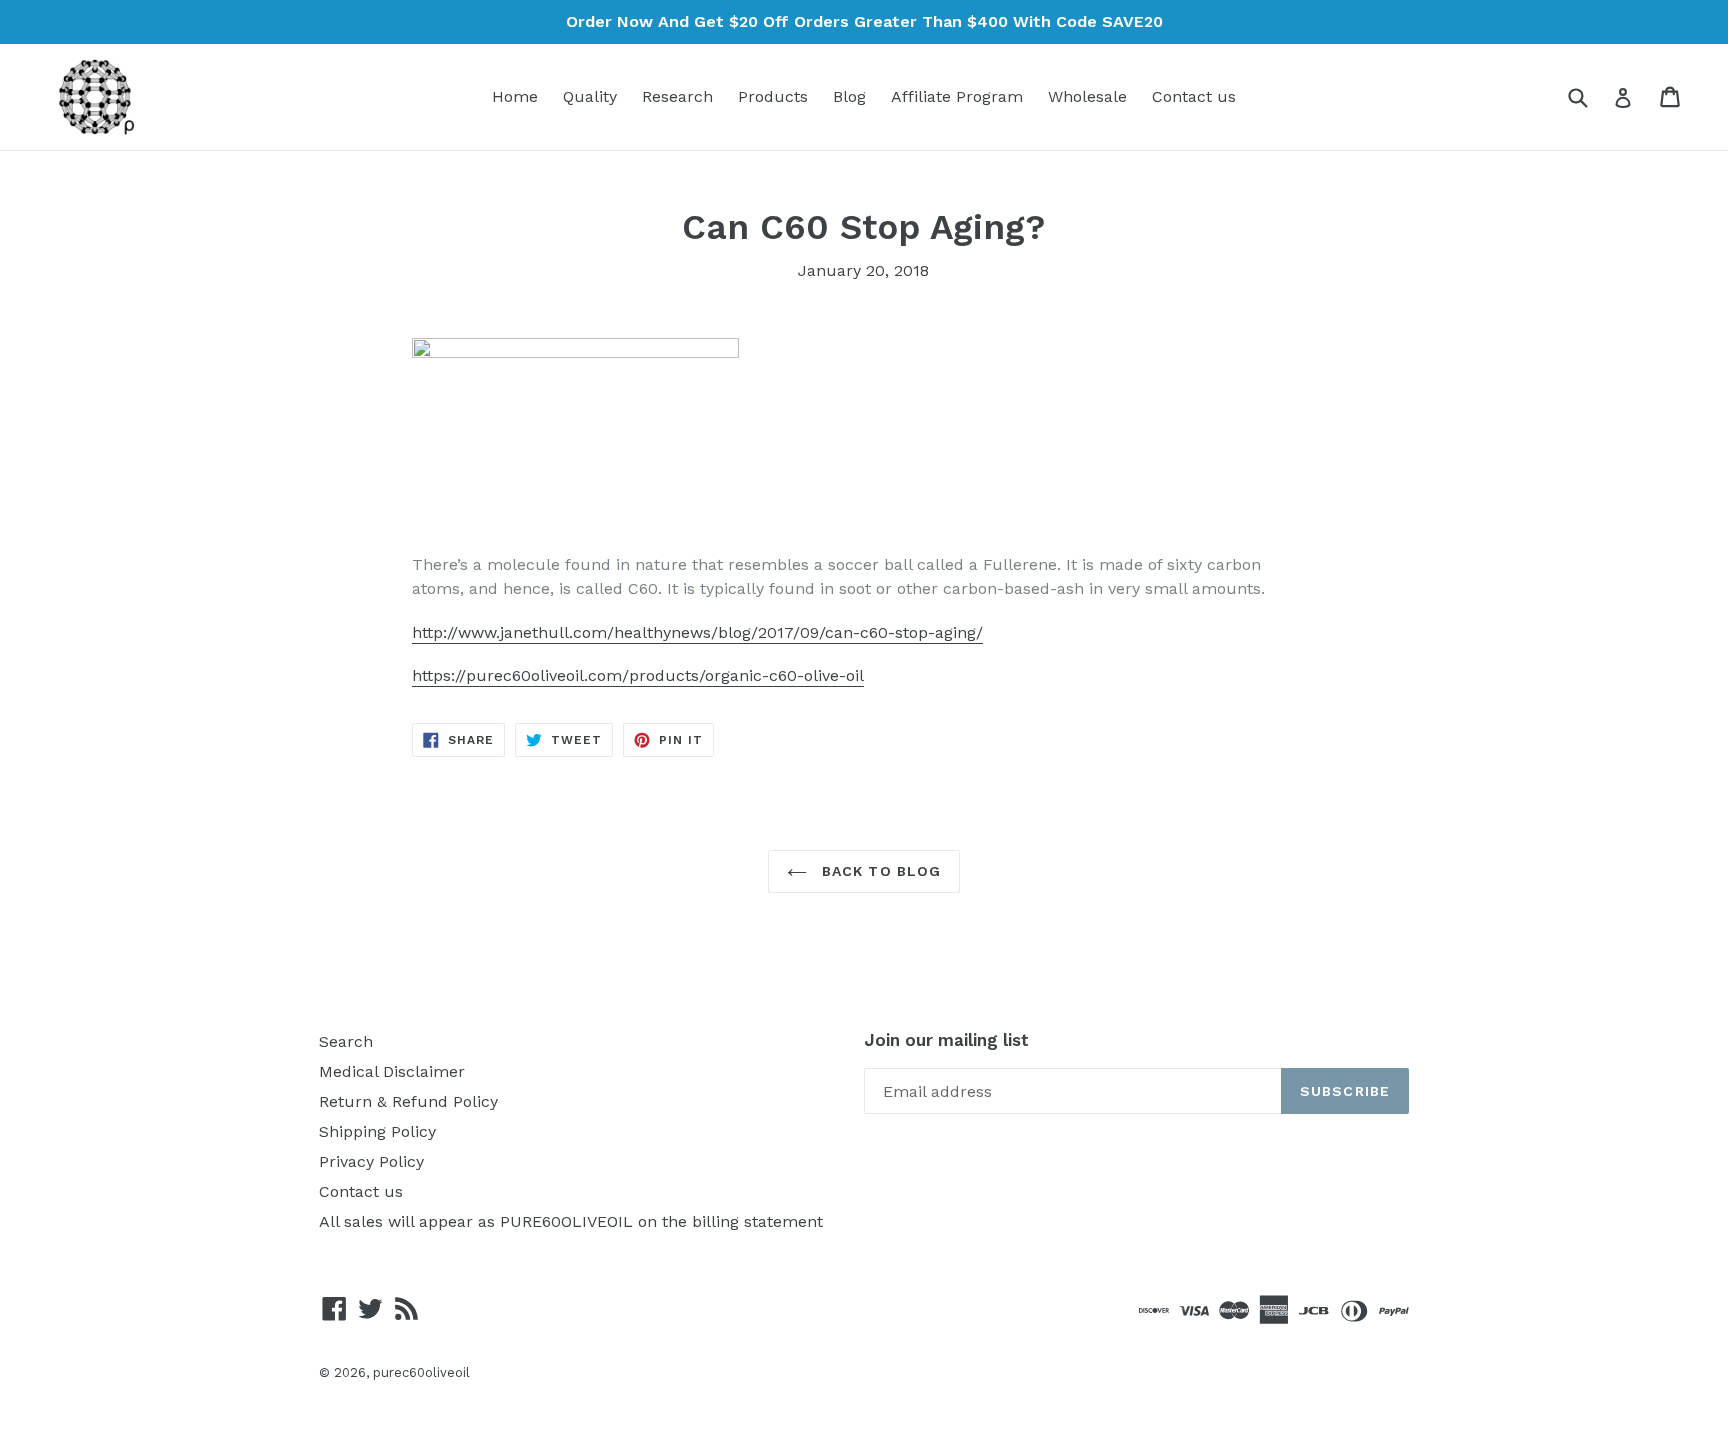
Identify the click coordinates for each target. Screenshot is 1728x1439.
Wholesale (1087, 96)
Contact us (1194, 96)
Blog (849, 96)
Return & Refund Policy (408, 1101)
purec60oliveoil (421, 1372)
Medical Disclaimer (392, 1071)
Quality (590, 96)
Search (346, 1041)
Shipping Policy (377, 1131)
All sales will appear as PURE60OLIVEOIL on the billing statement (571, 1221)
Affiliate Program (957, 96)
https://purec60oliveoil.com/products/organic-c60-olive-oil (638, 675)
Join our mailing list (946, 1040)
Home (515, 96)
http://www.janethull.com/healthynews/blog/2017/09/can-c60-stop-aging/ (697, 632)
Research (677, 96)
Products (773, 96)
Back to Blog (879, 871)
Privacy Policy (371, 1161)
